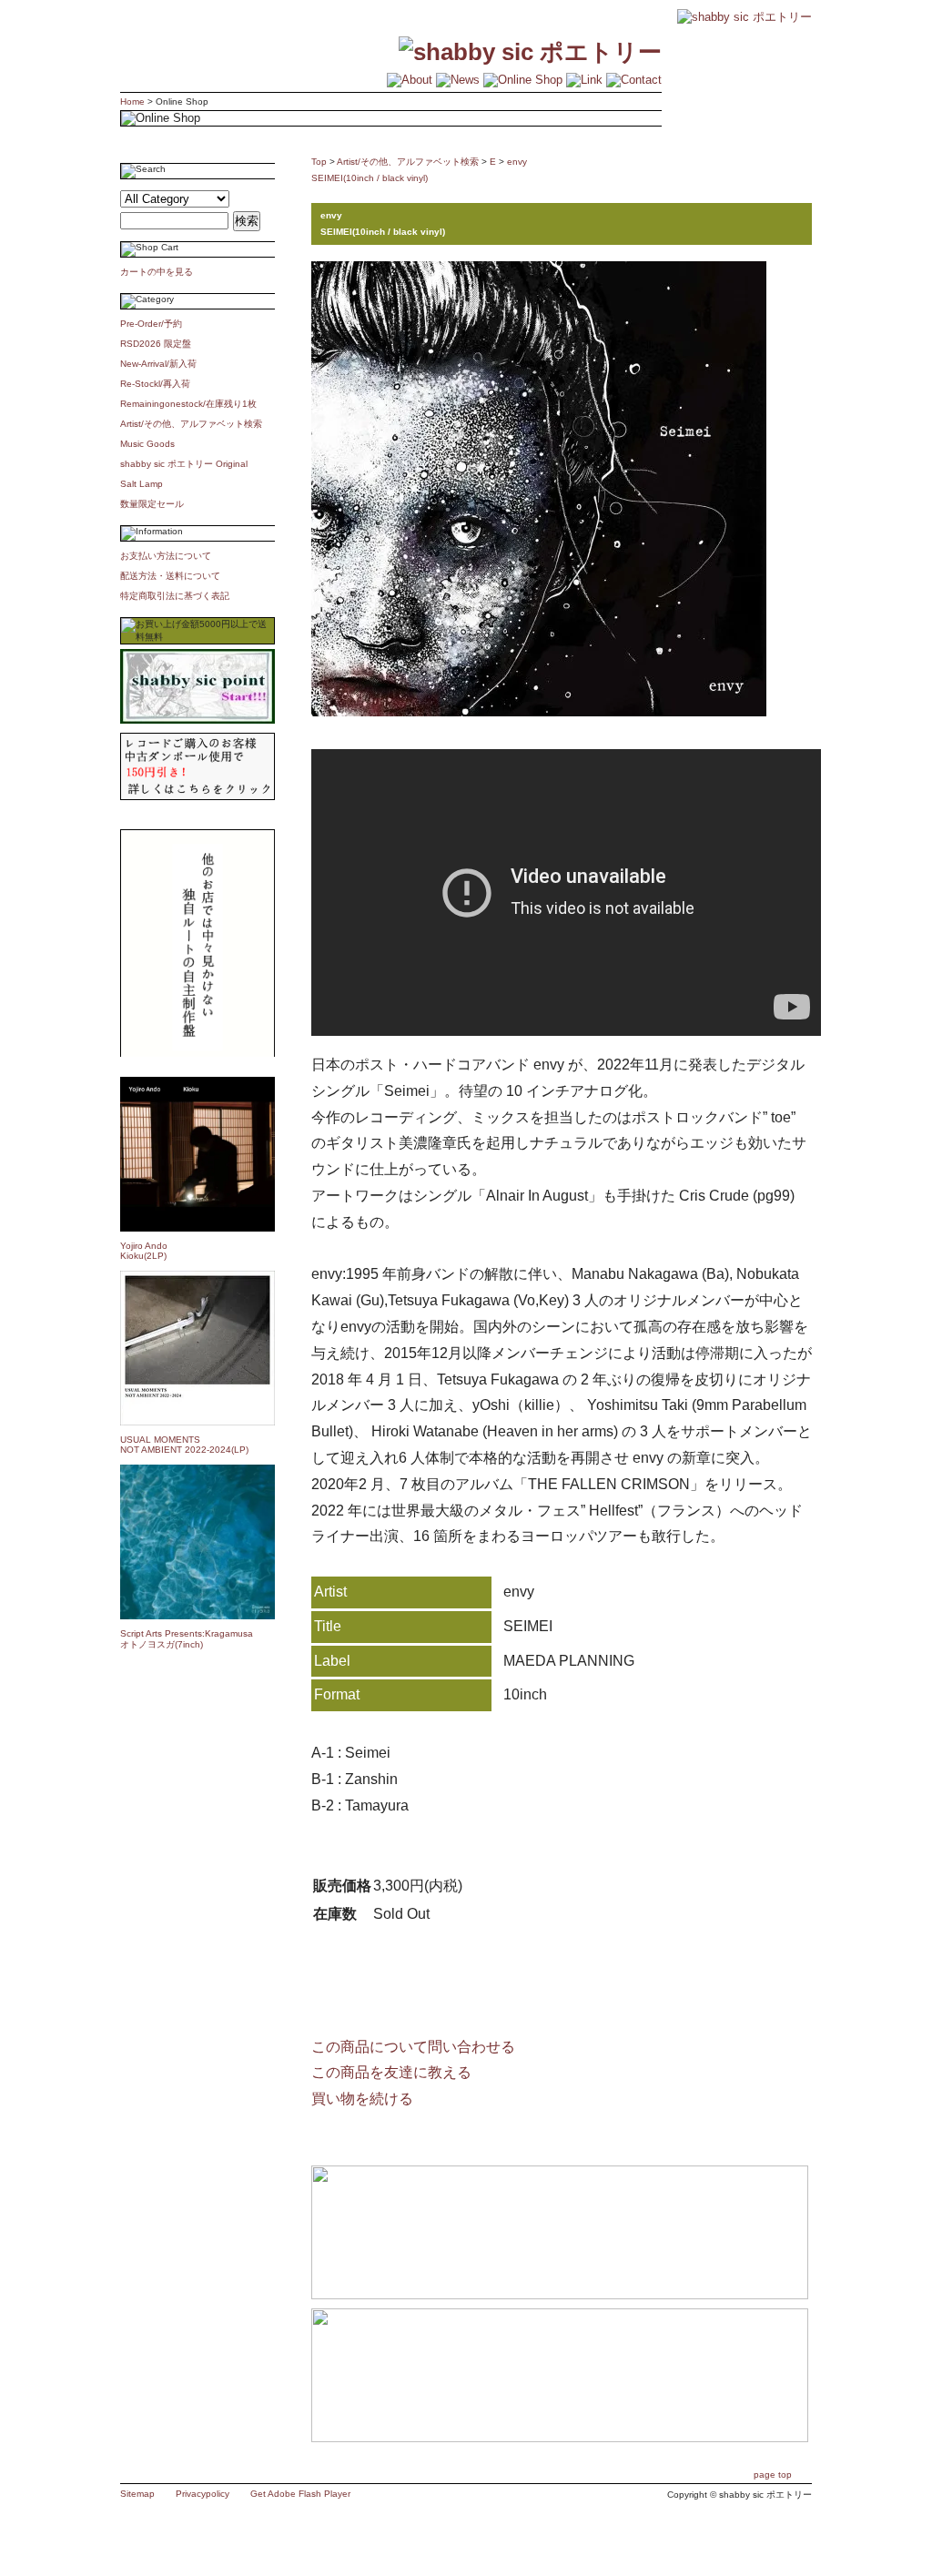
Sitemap (137, 2494)
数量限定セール (152, 504)
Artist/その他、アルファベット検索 (191, 424)
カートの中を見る (157, 272)
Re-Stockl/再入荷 (155, 384)
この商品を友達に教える (391, 2072)
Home (132, 101)
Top (319, 162)
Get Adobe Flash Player (300, 2494)
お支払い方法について (166, 556)
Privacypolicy (203, 2494)
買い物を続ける (362, 2099)
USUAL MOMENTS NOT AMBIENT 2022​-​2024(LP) (184, 1445)
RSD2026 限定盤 (156, 344)
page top (773, 2475)
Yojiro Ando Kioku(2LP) (144, 1251)
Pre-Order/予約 (151, 324)
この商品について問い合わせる (413, 2047)
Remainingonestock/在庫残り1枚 (188, 404)
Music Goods (147, 444)
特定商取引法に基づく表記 (175, 596)
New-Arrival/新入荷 (158, 364)
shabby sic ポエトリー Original (188, 464)
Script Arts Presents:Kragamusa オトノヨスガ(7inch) (187, 1639)
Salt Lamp (142, 484)
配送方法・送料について (170, 576)
